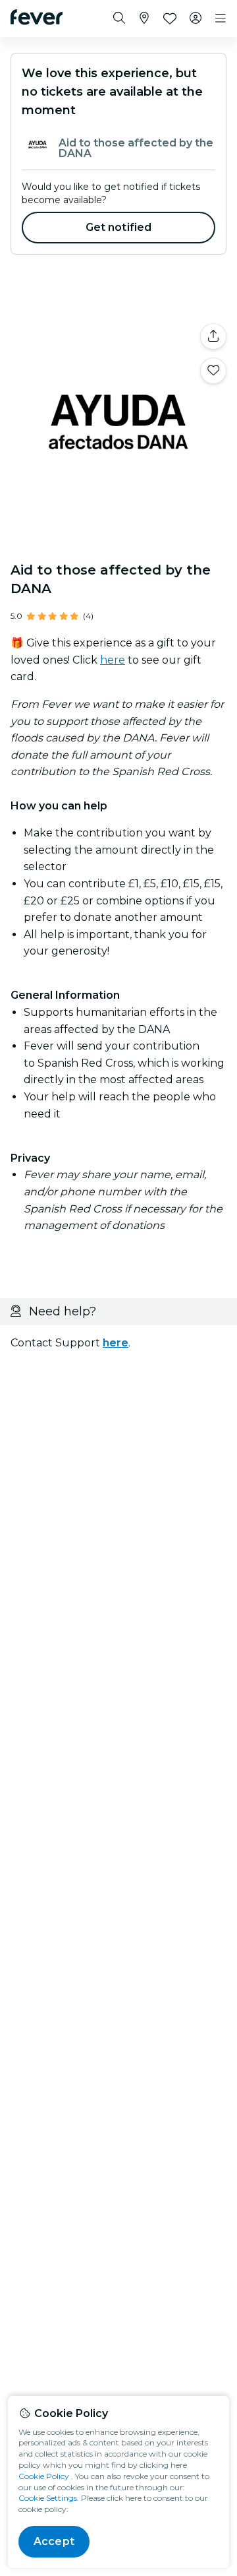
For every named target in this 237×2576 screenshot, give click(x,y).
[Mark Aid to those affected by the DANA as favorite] (213, 371)
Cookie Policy (44, 2476)
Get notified (119, 227)
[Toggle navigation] (221, 18)
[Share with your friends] (213, 336)
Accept (54, 2541)
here (113, 660)
